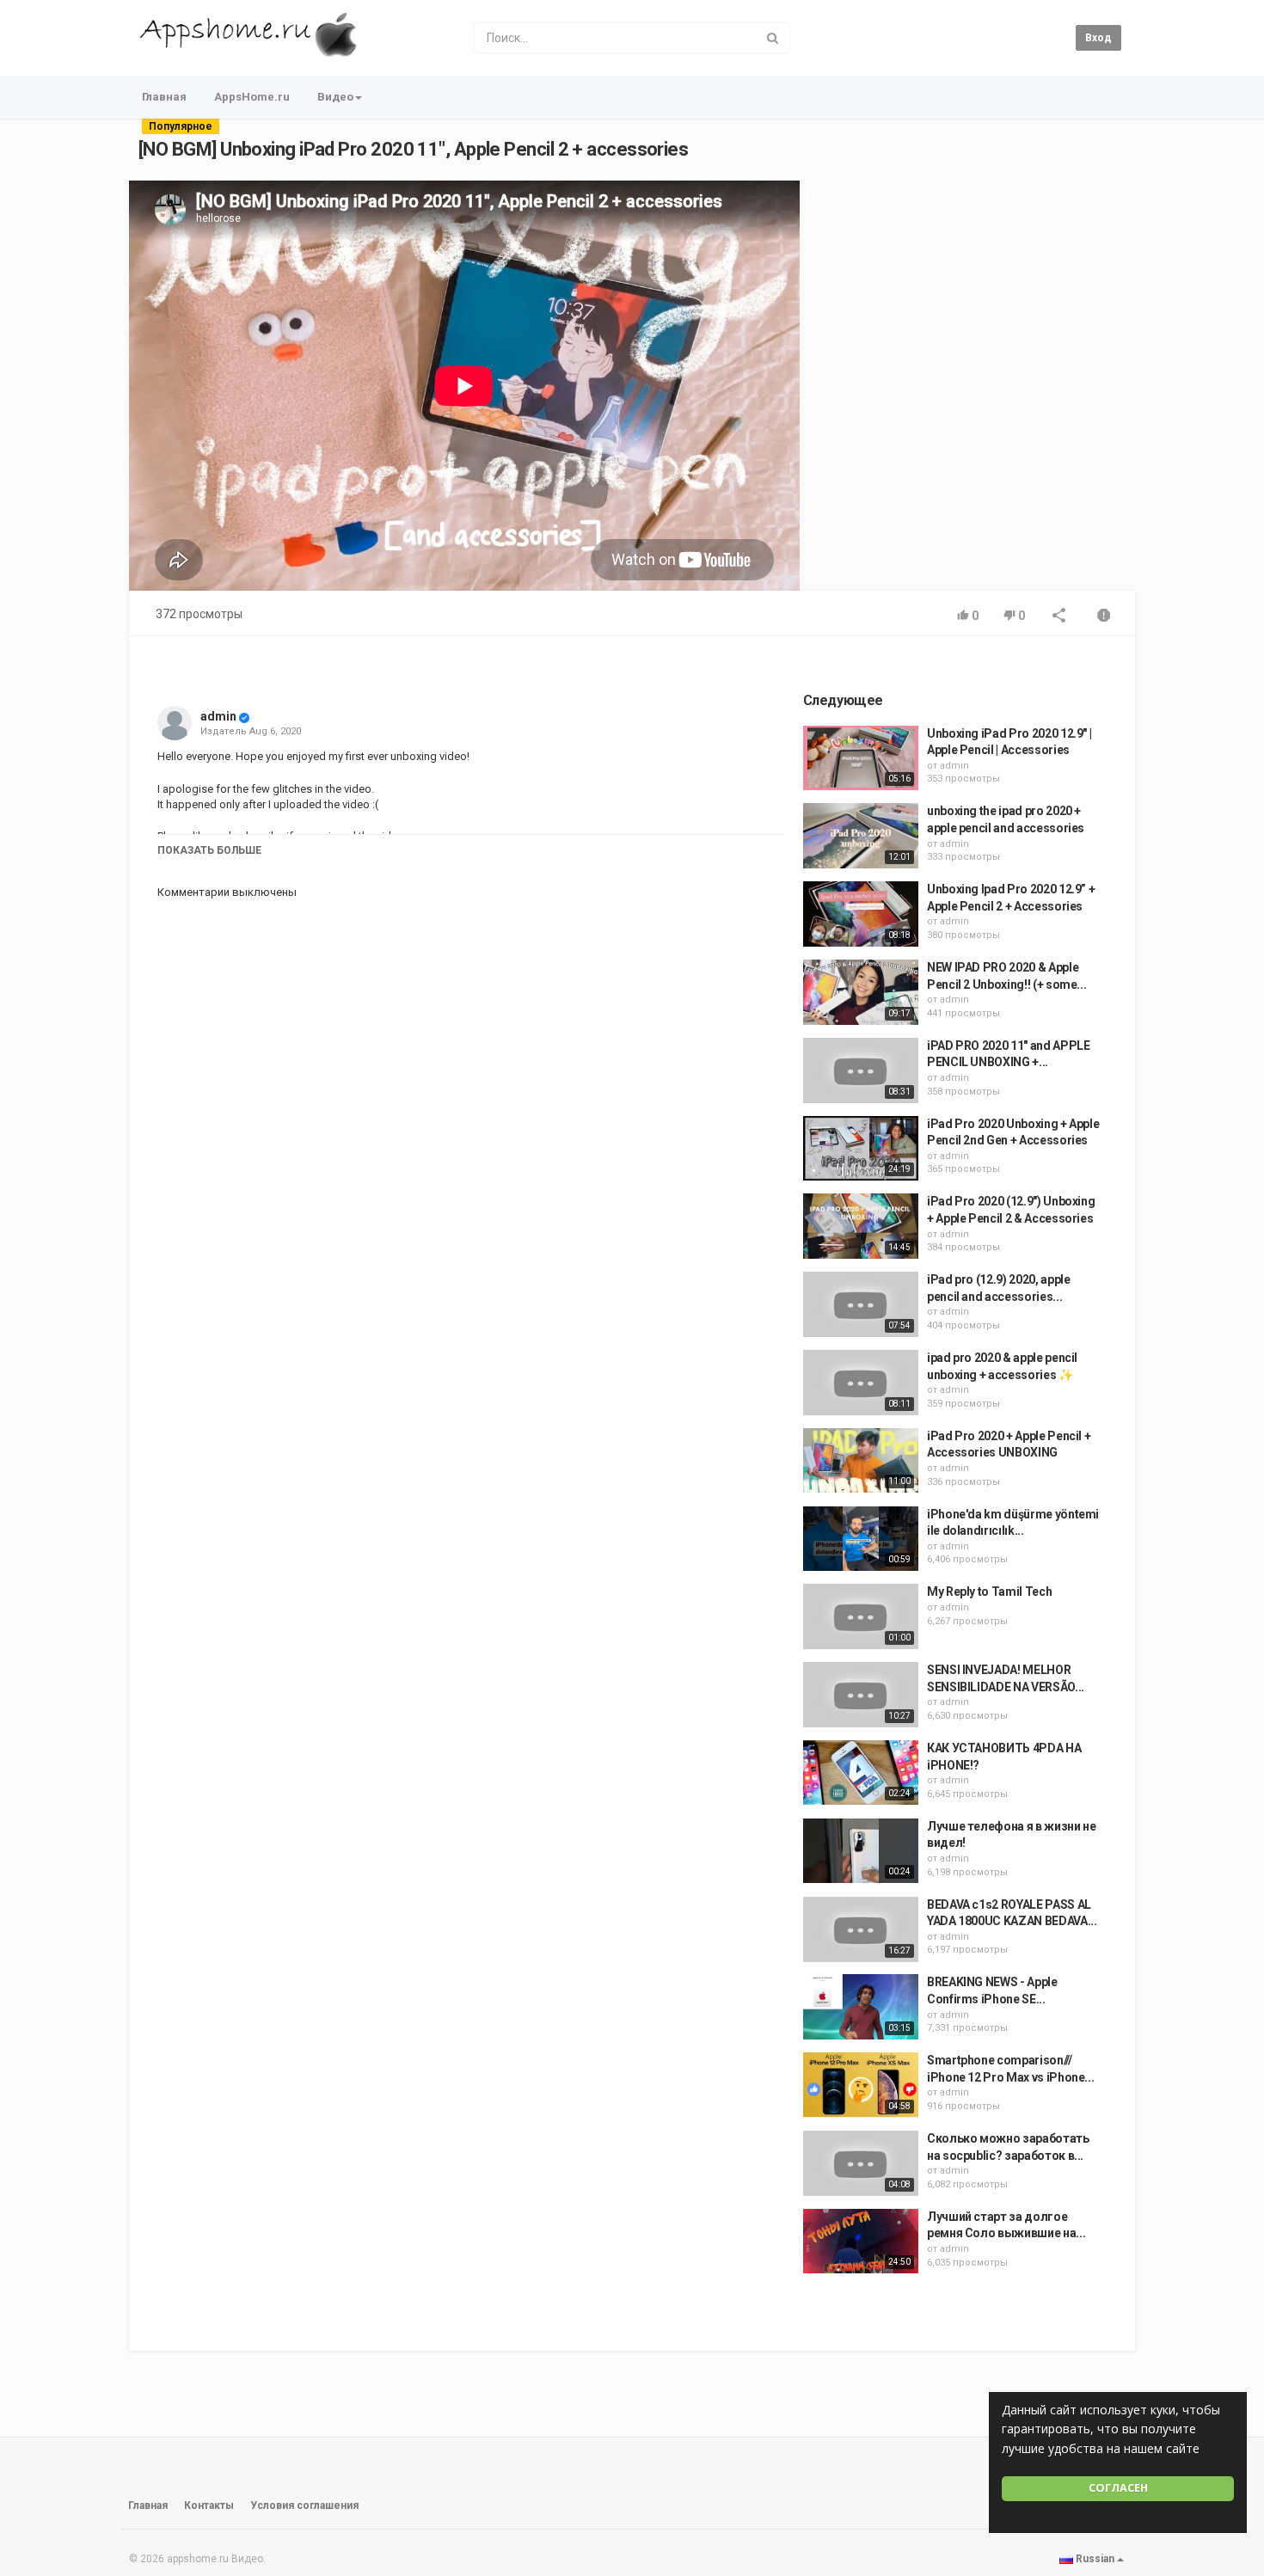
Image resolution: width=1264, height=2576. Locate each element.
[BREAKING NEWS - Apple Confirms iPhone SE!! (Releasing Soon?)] (861, 2007)
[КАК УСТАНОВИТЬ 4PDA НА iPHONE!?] (861, 1773)
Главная (164, 97)
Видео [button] (335, 97)
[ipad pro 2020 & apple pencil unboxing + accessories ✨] (861, 1383)
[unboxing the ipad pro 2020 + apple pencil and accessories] (861, 836)
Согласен (1118, 2488)
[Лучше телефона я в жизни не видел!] (861, 1851)
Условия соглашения (304, 2505)
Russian (1095, 2559)
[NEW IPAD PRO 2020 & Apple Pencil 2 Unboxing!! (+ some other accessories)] (861, 992)
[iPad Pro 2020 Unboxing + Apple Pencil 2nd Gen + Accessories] (861, 1149)
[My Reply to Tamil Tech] (861, 1616)
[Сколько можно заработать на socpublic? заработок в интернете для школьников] (861, 2163)
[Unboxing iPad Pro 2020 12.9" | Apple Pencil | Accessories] (861, 758)
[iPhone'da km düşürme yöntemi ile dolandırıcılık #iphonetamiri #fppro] (861, 1539)
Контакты (209, 2505)
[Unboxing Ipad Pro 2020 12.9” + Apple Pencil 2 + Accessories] (861, 914)
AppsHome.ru (252, 97)
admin (218, 716)
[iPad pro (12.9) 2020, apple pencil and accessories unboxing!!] (861, 1304)
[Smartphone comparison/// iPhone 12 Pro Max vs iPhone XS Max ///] (861, 2085)
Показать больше (209, 850)
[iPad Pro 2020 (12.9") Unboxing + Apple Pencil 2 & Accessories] (861, 1226)
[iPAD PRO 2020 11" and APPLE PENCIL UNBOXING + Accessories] (861, 1070)
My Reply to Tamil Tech (989, 1592)
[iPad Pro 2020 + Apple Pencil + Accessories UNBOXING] (861, 1461)
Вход (1098, 38)
